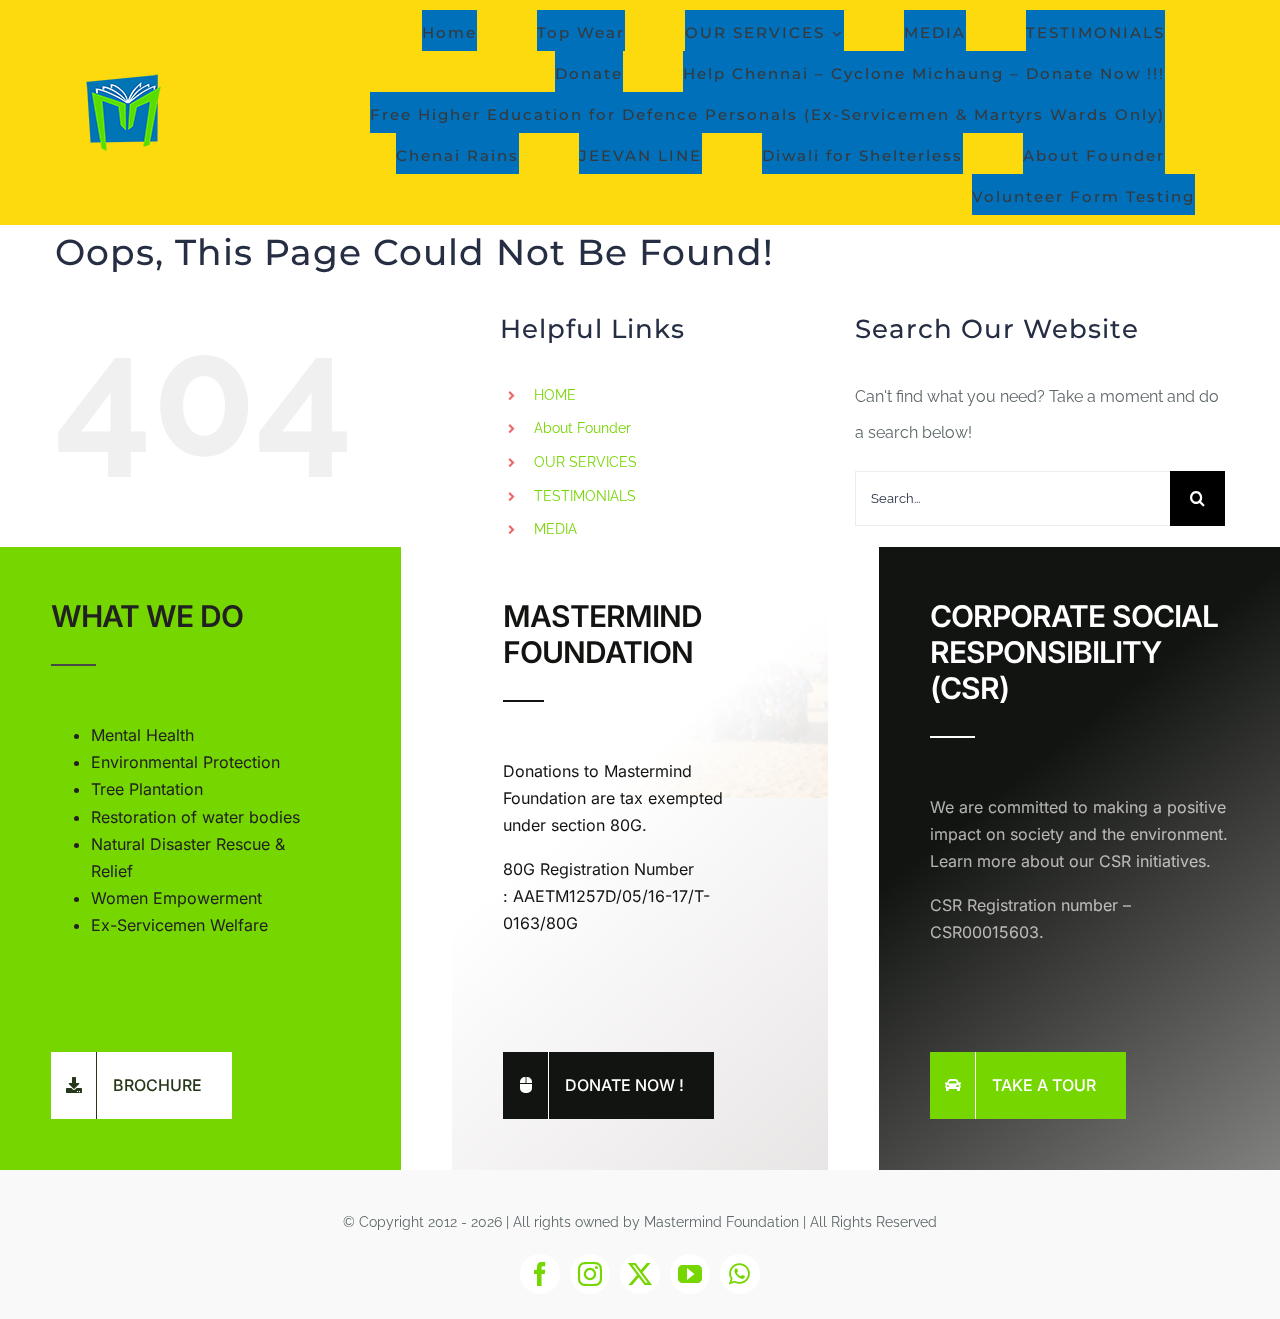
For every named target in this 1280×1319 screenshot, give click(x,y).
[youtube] (690, 1274)
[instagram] (590, 1274)
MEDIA (555, 529)
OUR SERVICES (585, 462)
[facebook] (540, 1274)
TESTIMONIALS (585, 496)
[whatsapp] (740, 1274)
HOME (555, 395)
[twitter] (640, 1274)
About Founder (582, 428)
